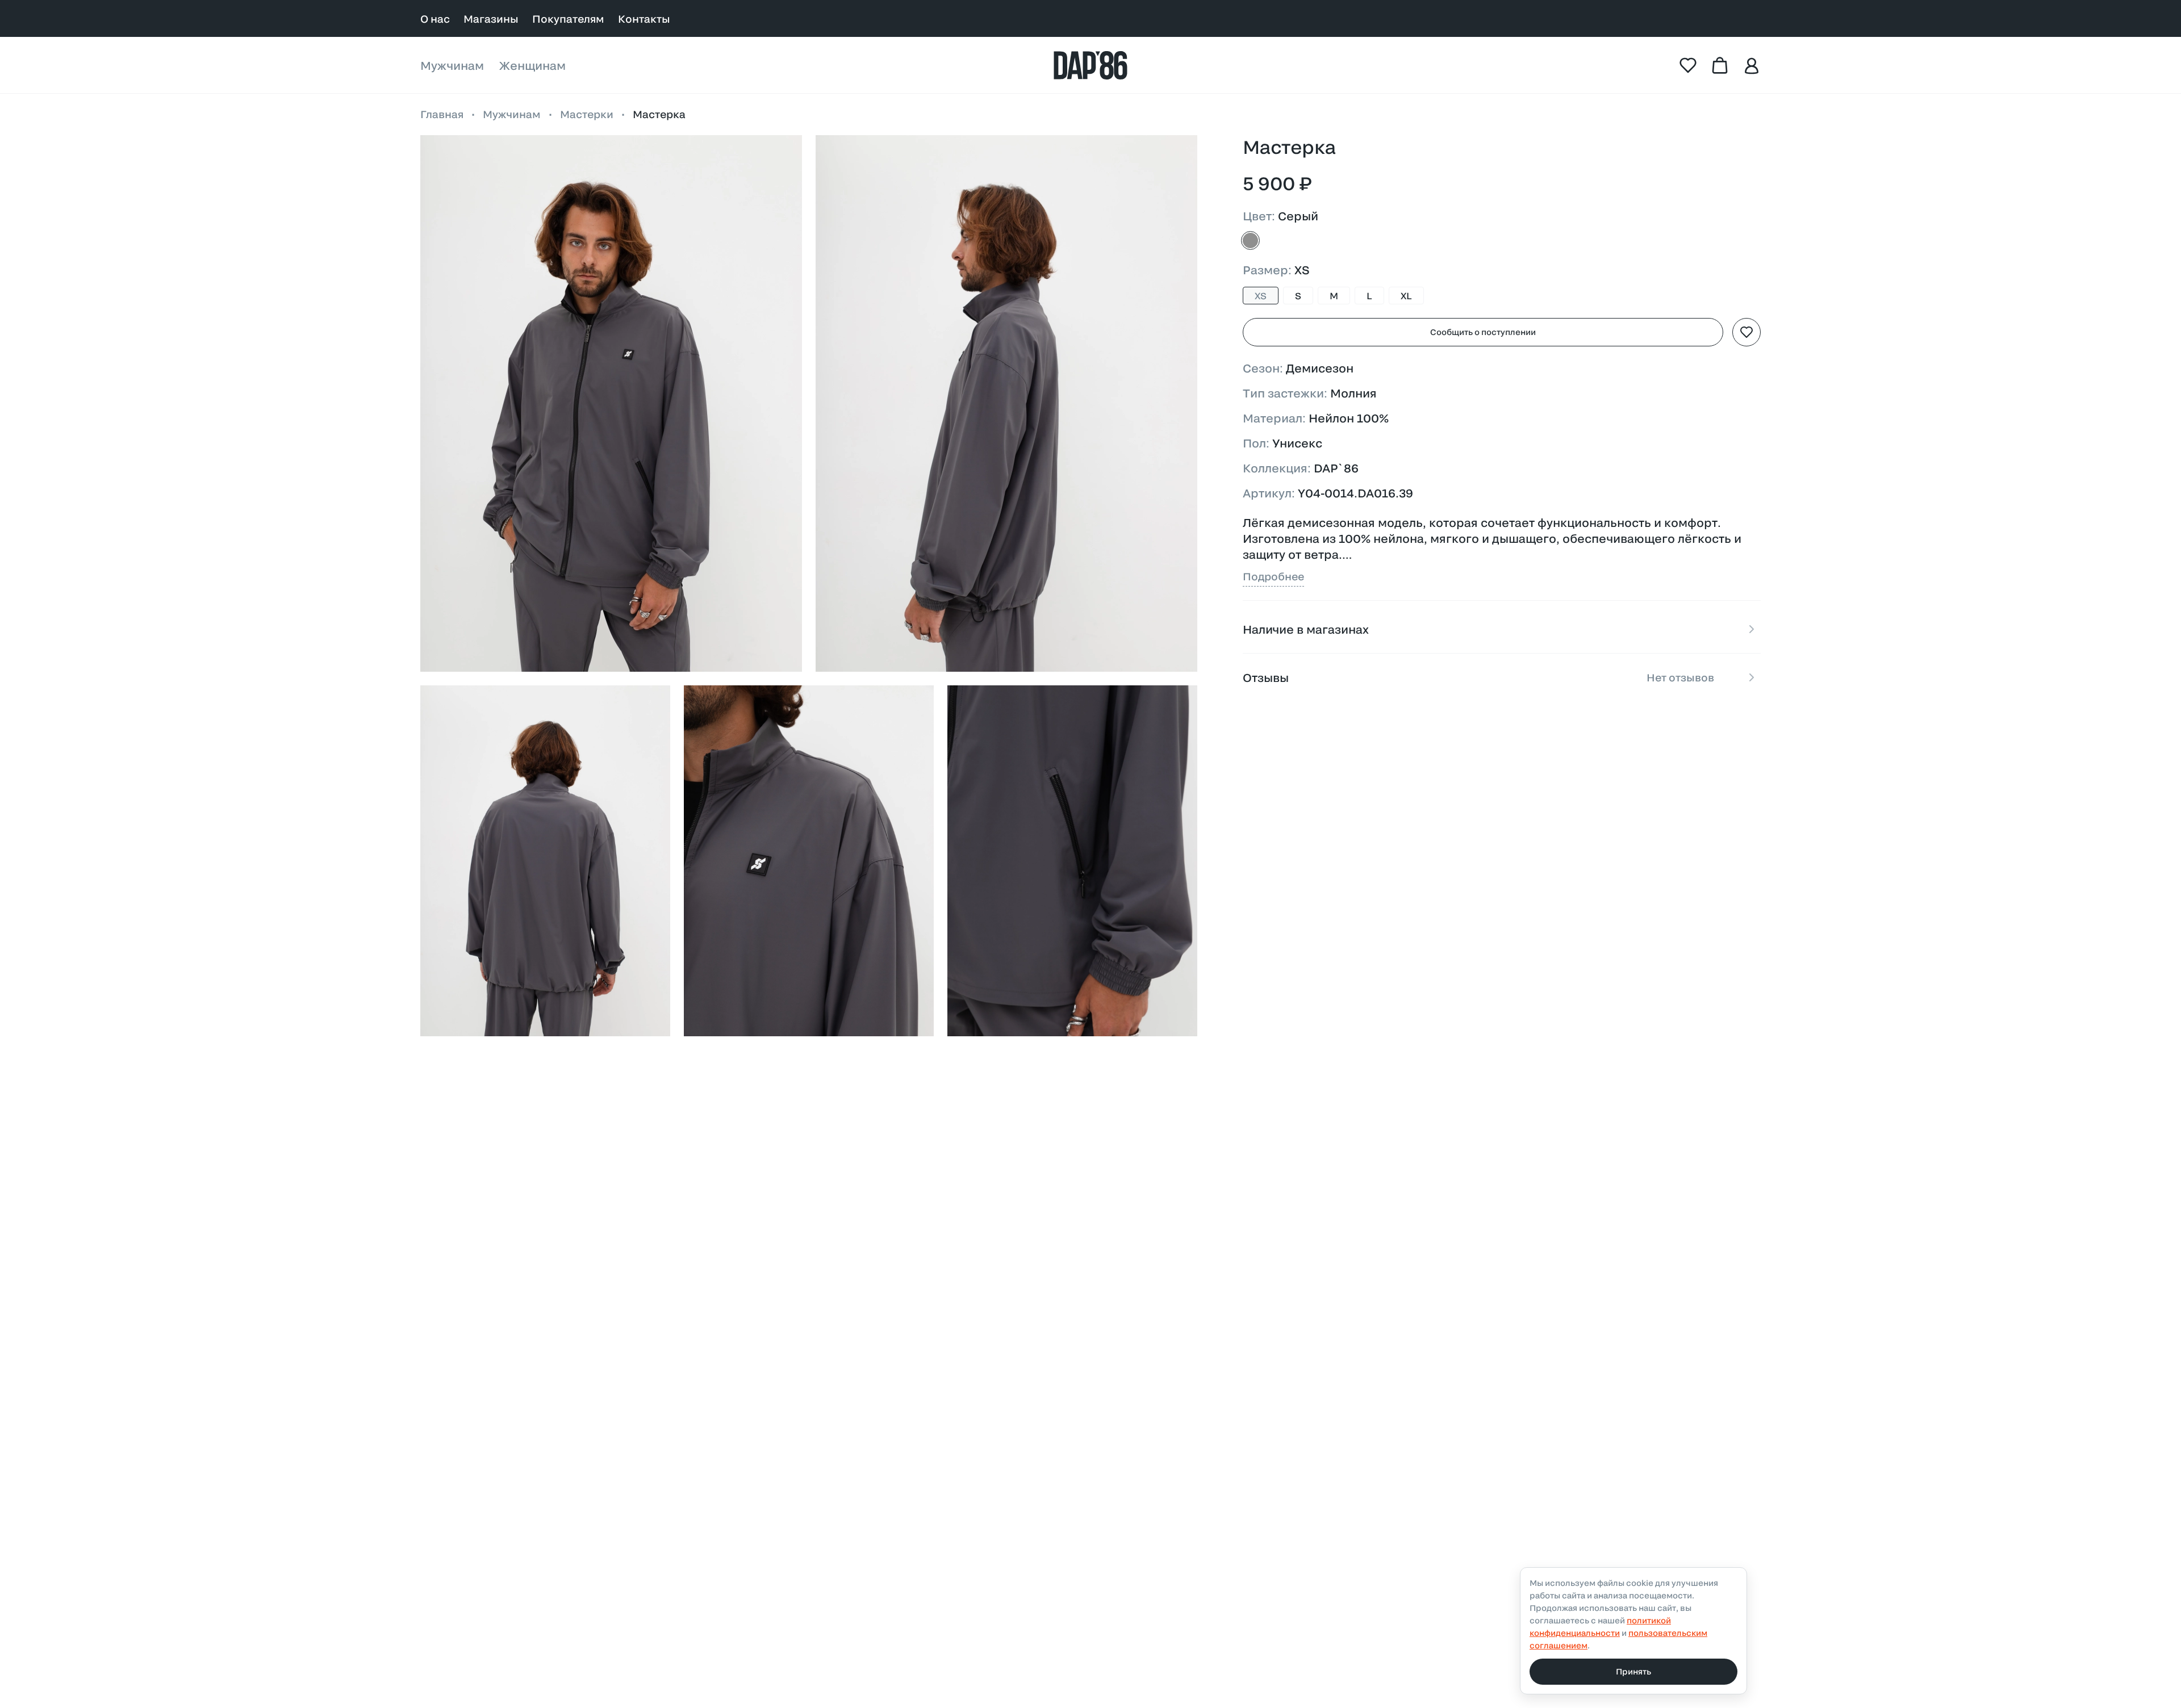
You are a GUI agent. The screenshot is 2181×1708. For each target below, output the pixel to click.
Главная (442, 114)
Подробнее (1273, 576)
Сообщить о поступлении (1483, 332)
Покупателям (568, 19)
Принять (1633, 1671)
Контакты (644, 19)
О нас (435, 19)
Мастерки (587, 114)
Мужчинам (452, 65)
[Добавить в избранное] (1747, 332)
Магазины (491, 19)
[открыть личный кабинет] (1752, 65)
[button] (611, 404)
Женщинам (532, 65)
